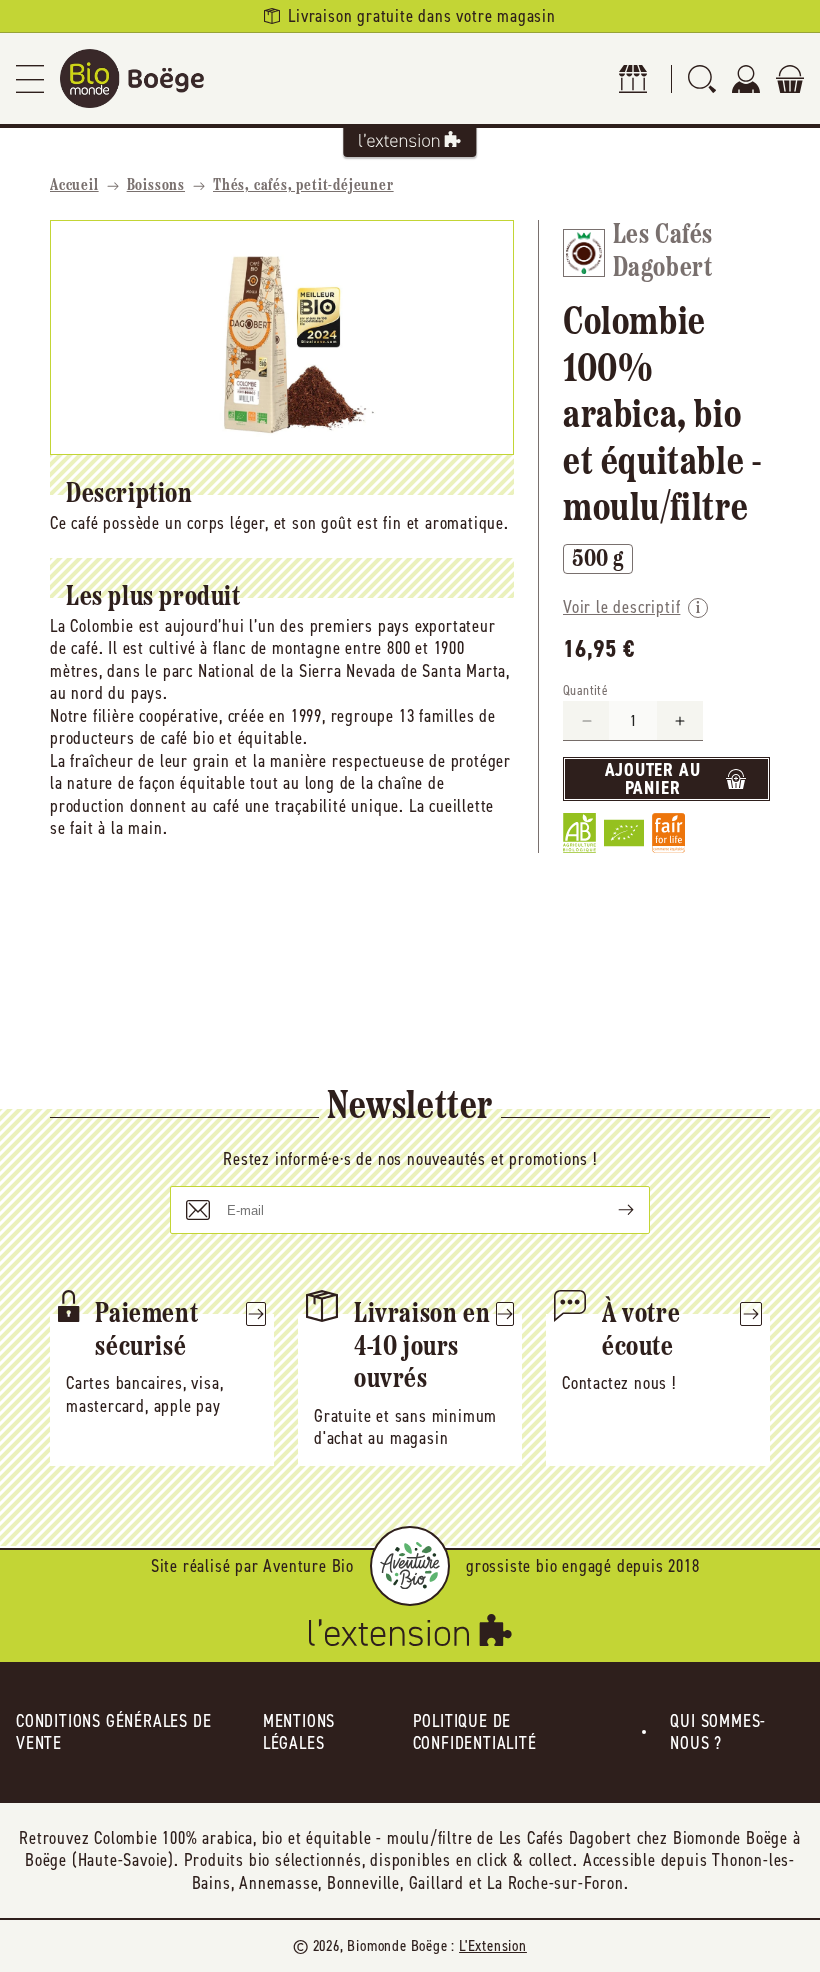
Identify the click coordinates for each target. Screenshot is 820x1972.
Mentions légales (299, 1732)
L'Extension (493, 1945)
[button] (30, 78)
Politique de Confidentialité (475, 1732)
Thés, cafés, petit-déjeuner (303, 186)
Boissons (156, 186)
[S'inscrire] (610, 1210)
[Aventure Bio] (410, 1566)
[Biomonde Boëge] (132, 78)
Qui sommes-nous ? (718, 1732)
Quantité (585, 690)
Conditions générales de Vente (113, 1732)
